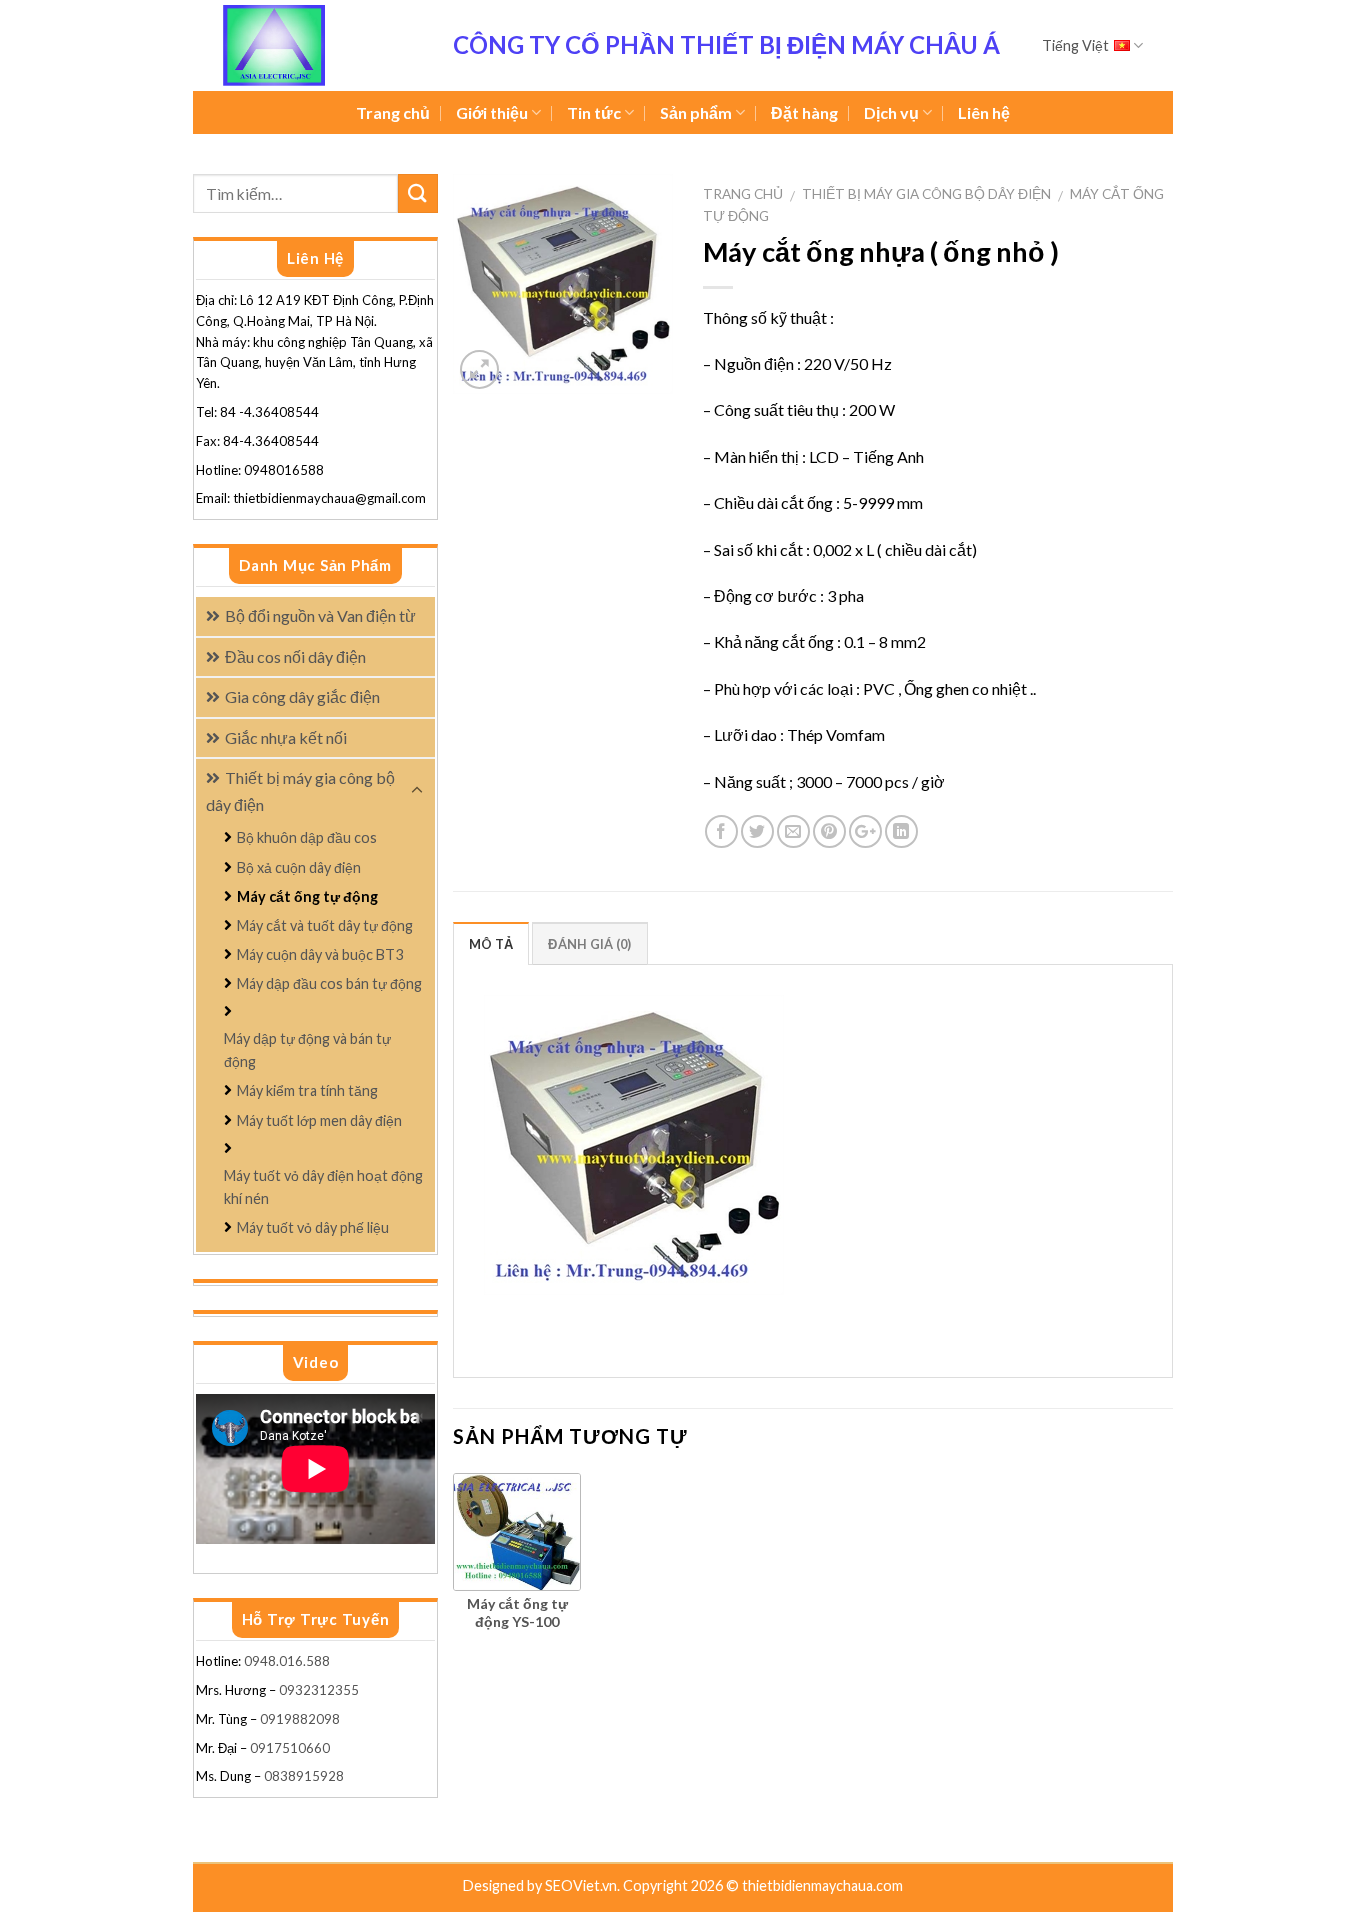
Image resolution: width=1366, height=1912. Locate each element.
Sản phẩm (696, 112)
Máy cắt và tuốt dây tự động (325, 925)
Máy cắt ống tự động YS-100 (517, 1612)
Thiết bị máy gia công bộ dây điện (926, 194)
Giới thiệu (492, 112)
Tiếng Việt (1075, 45)
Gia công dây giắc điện (302, 696)
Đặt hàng (804, 112)
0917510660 (290, 1748)
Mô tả (491, 944)
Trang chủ (393, 112)
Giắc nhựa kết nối (286, 737)
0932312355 (319, 1690)
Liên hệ (984, 112)
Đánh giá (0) (589, 944)
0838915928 (304, 1776)
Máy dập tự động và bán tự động (307, 1050)
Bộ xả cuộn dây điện (299, 867)
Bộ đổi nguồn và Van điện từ (320, 615)
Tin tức (594, 112)
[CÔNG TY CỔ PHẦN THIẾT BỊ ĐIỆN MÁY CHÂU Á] (323, 45)
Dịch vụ (891, 112)
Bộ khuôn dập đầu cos (307, 837)
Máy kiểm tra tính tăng (307, 1090)
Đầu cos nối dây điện (295, 656)
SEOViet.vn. (584, 1885)
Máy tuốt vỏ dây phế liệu (313, 1227)
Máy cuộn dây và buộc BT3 (320, 954)
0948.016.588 (288, 1661)
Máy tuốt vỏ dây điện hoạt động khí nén (323, 1187)
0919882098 (300, 1719)
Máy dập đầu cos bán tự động (329, 983)
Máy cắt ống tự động (307, 896)
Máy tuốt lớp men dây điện (319, 1120)
